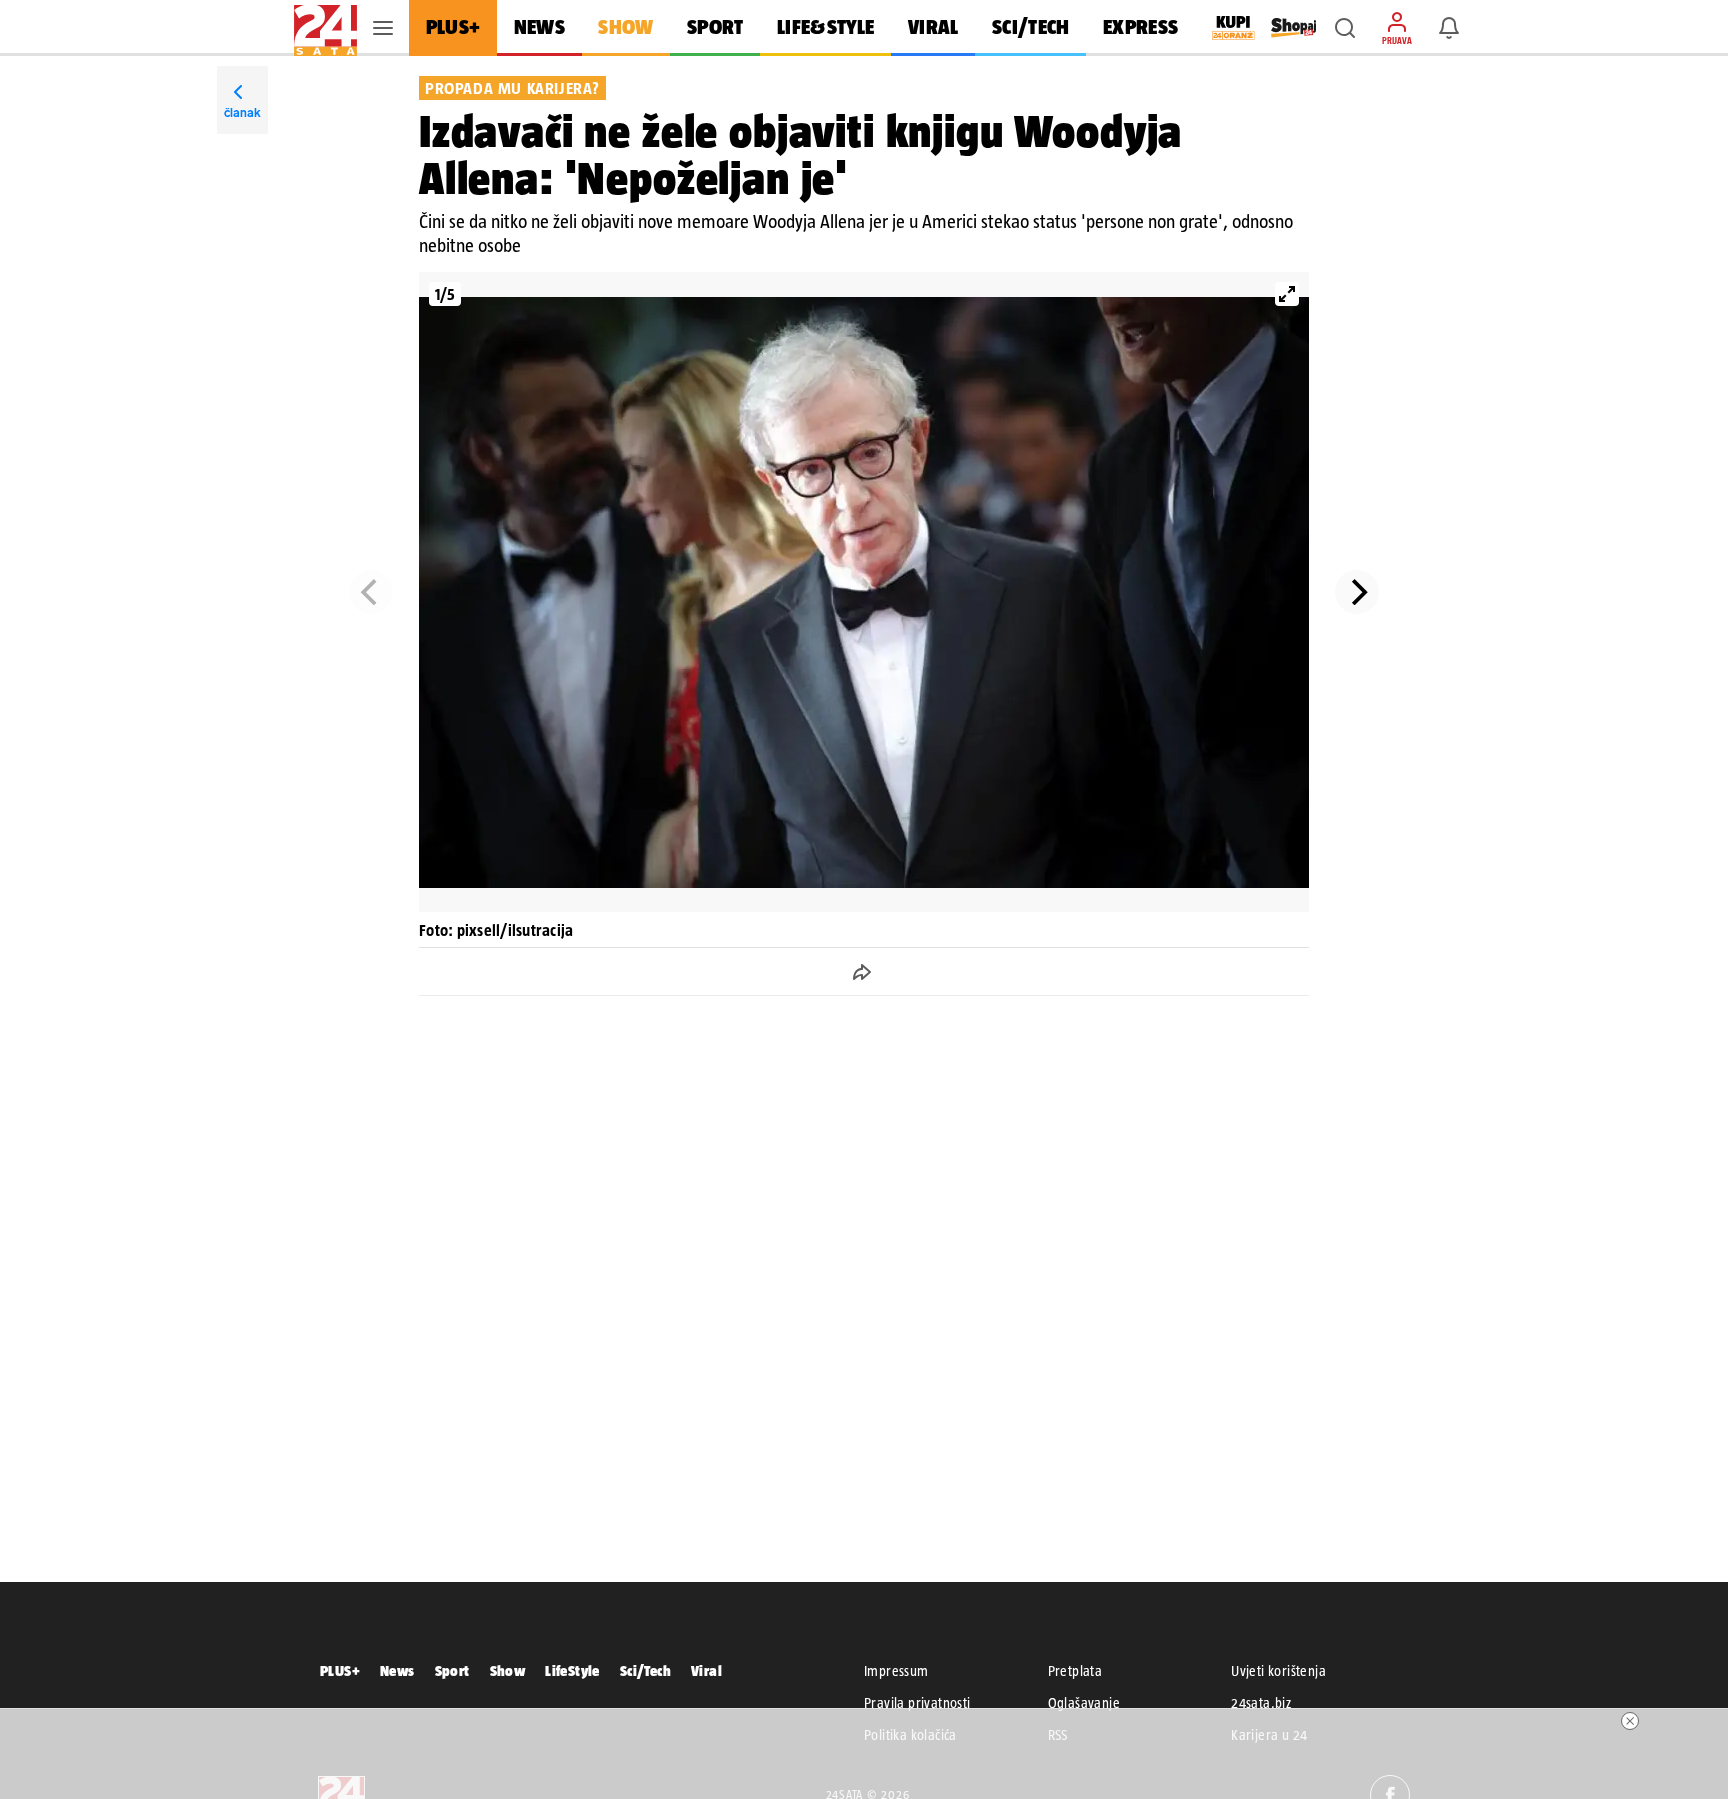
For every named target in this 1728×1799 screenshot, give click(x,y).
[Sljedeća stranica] (1357, 592)
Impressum (896, 1671)
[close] (1630, 1721)
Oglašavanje (1084, 1703)
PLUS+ (340, 1670)
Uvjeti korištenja (1278, 1671)
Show (508, 1670)
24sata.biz (1261, 1703)
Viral (706, 1670)
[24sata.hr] (325, 28)
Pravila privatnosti (917, 1703)
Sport (452, 1670)
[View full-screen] (1287, 294)
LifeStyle (572, 1670)
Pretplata (1075, 1671)
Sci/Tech (645, 1670)
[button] (1345, 28)
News (397, 1670)
